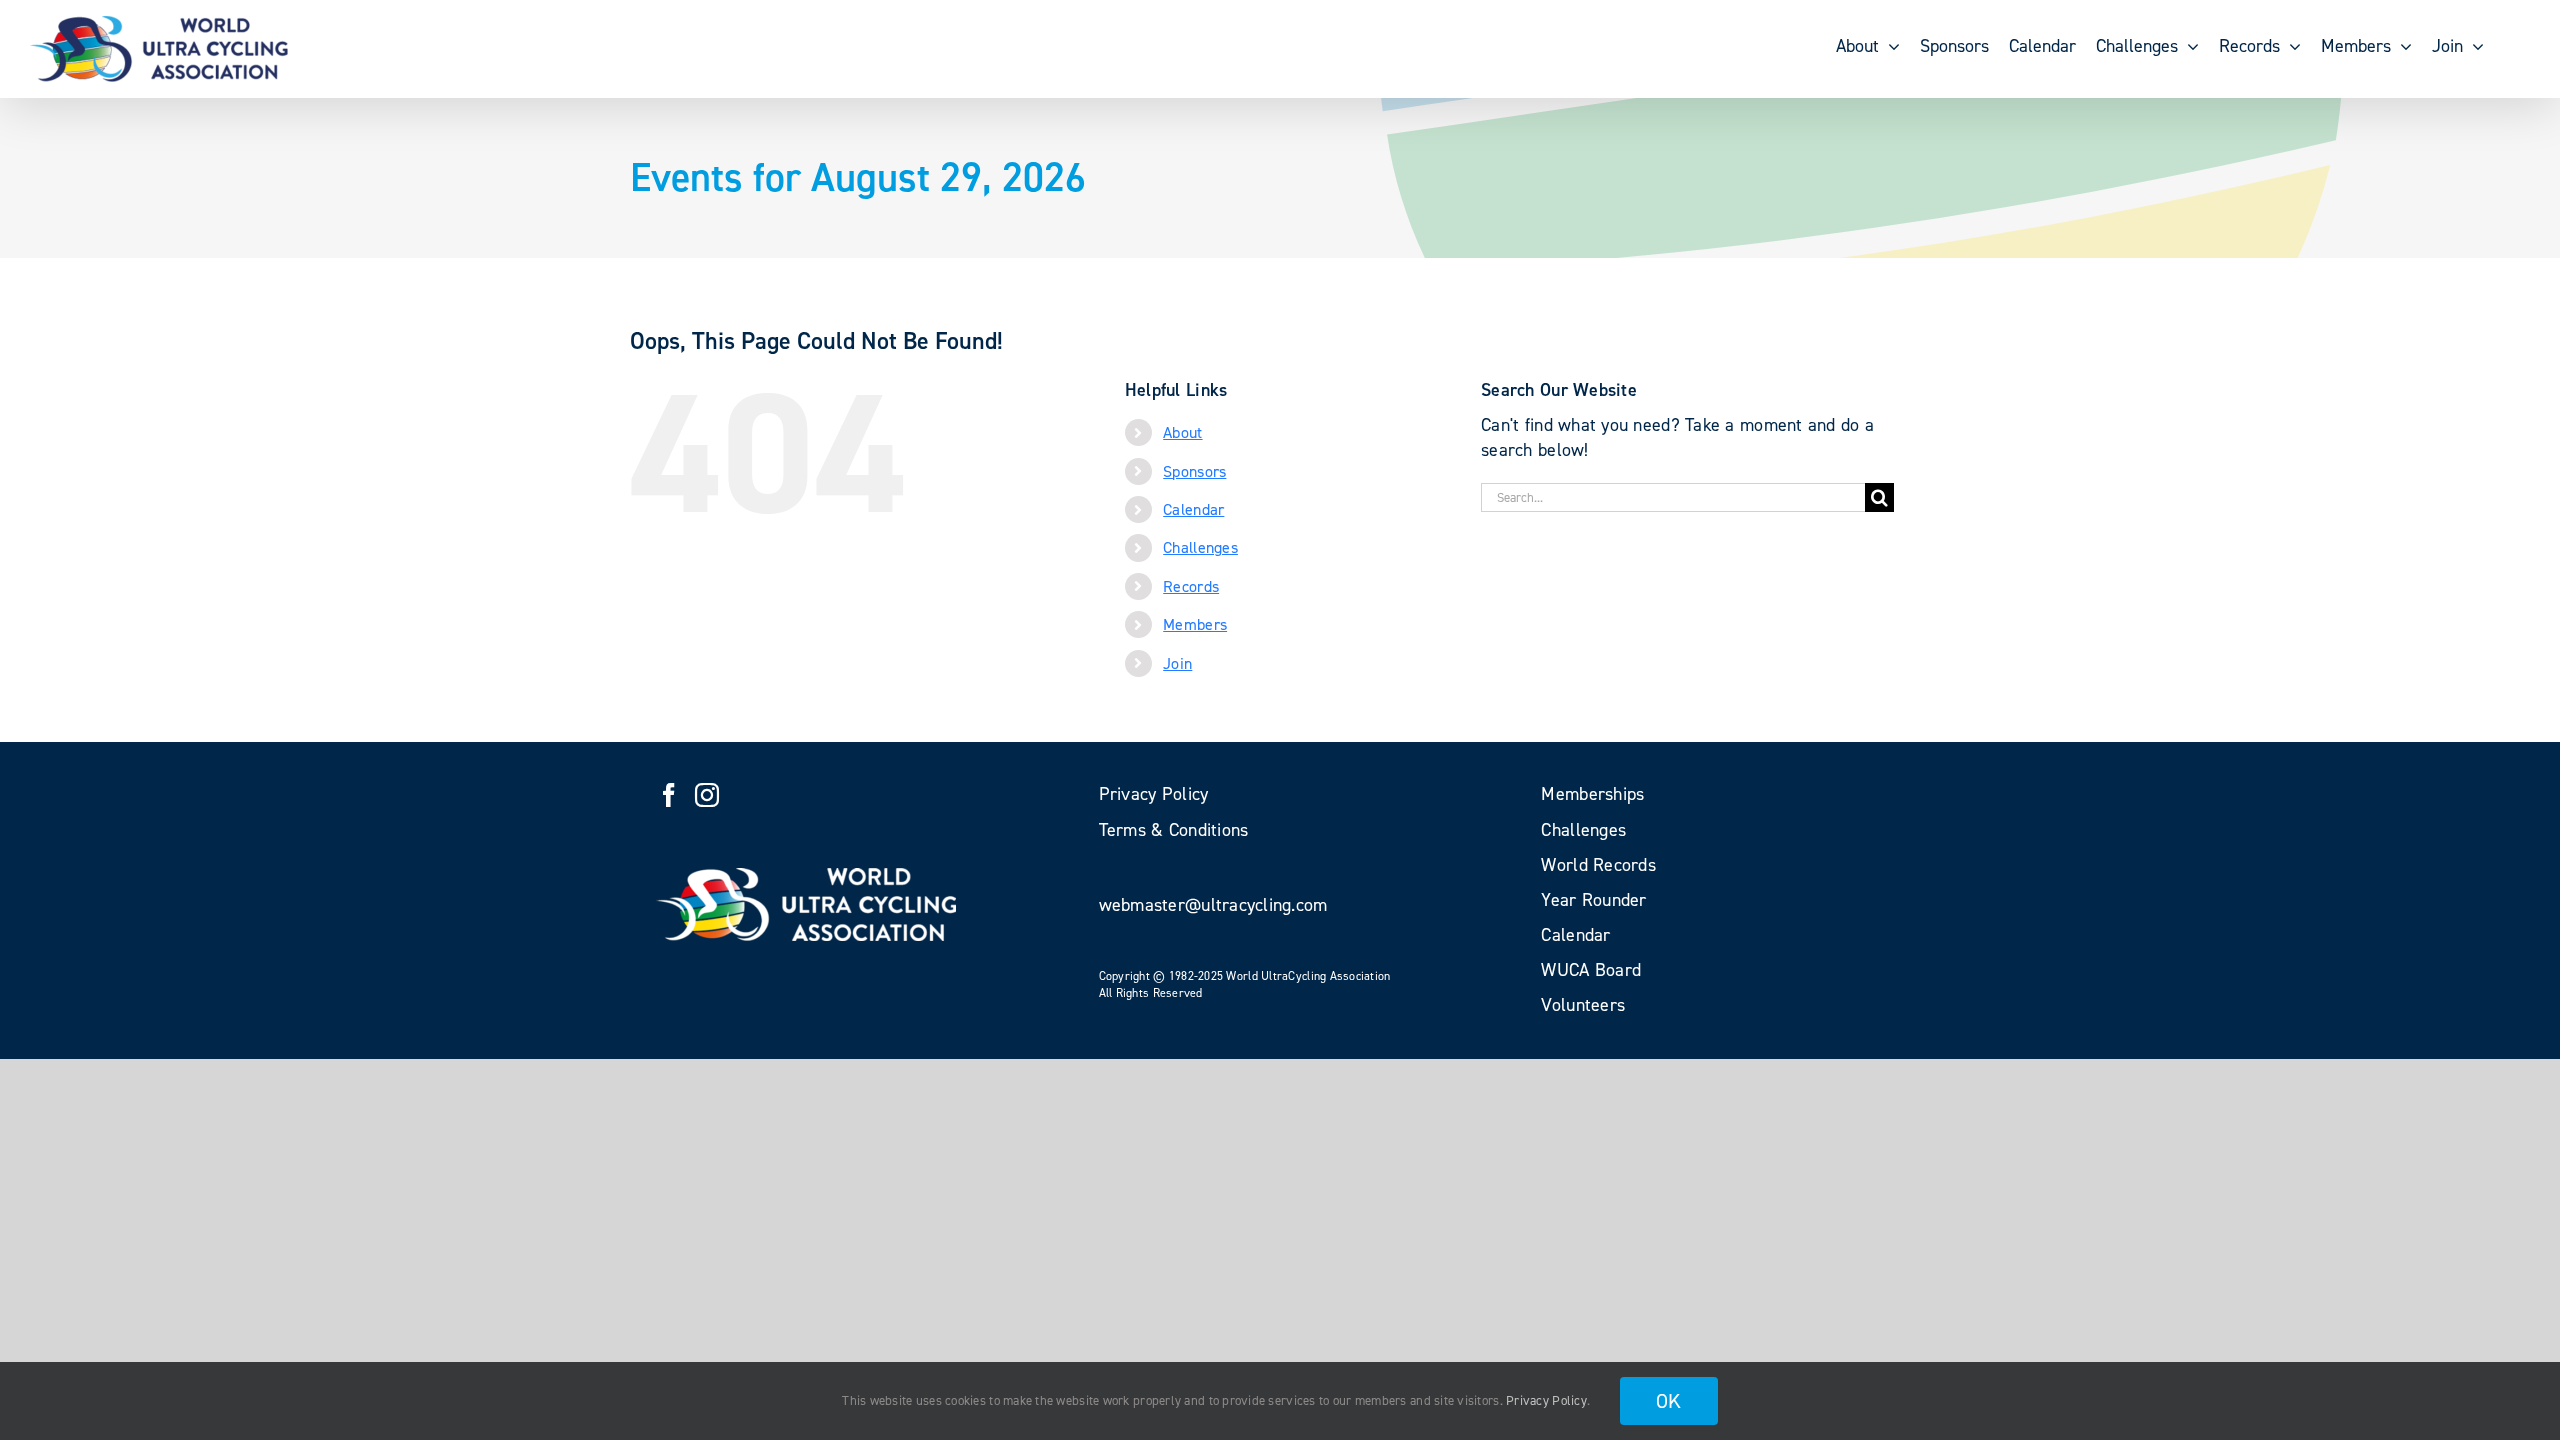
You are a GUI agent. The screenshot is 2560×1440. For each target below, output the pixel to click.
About (1182, 432)
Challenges (1200, 547)
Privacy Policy (1546, 1400)
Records (1191, 586)
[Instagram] (707, 795)
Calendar (1193, 509)
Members (1195, 624)
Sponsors (1194, 471)
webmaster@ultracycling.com (1213, 905)
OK (1669, 1401)
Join (1177, 663)
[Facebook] (669, 795)
